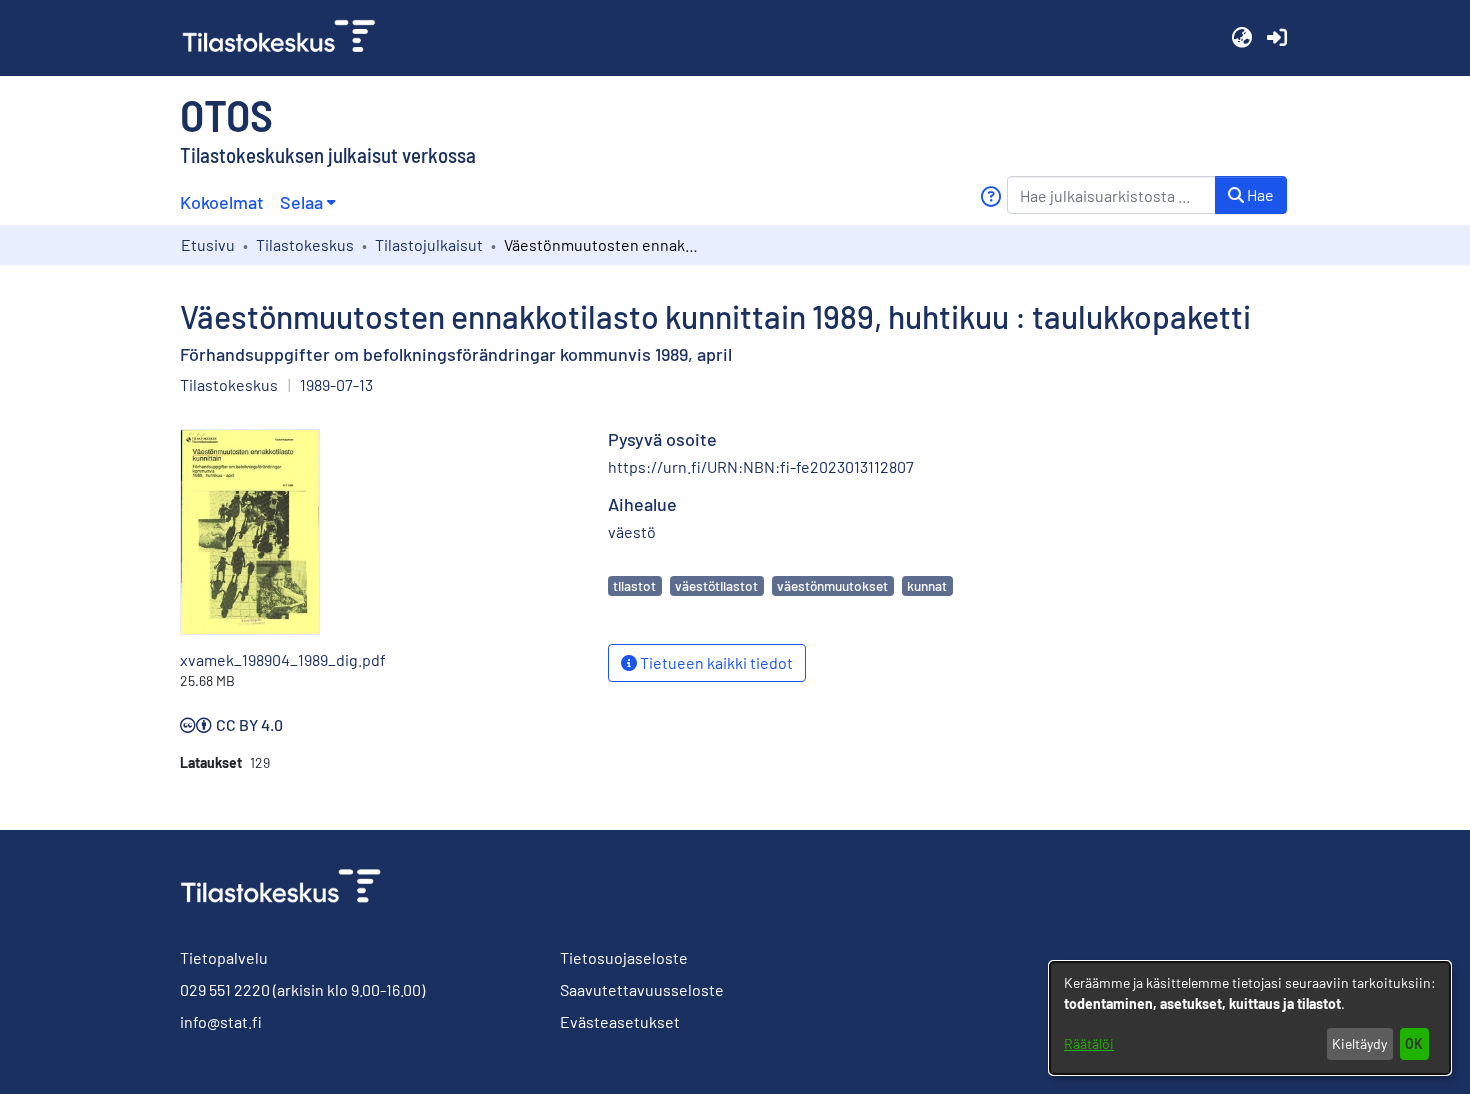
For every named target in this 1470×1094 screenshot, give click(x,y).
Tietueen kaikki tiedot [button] (715, 662)
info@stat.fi (221, 1021)
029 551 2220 (225, 989)
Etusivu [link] (208, 244)
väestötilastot (716, 585)
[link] (287, 38)
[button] (1241, 38)
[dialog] (1250, 1018)
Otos (226, 114)
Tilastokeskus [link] (305, 244)
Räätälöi (1089, 1043)
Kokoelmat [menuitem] (222, 202)
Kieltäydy (1359, 1043)
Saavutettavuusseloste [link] (642, 989)
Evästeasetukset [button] (620, 1021)
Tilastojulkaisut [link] (429, 244)
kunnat (927, 585)
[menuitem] (307, 202)
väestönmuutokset (832, 585)
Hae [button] (1259, 194)
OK (1414, 1043)
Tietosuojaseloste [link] (624, 957)
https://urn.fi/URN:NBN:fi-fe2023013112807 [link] (761, 466)
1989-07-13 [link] (336, 384)
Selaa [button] (301, 202)
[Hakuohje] (990, 196)
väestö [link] (632, 531)
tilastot (634, 585)
